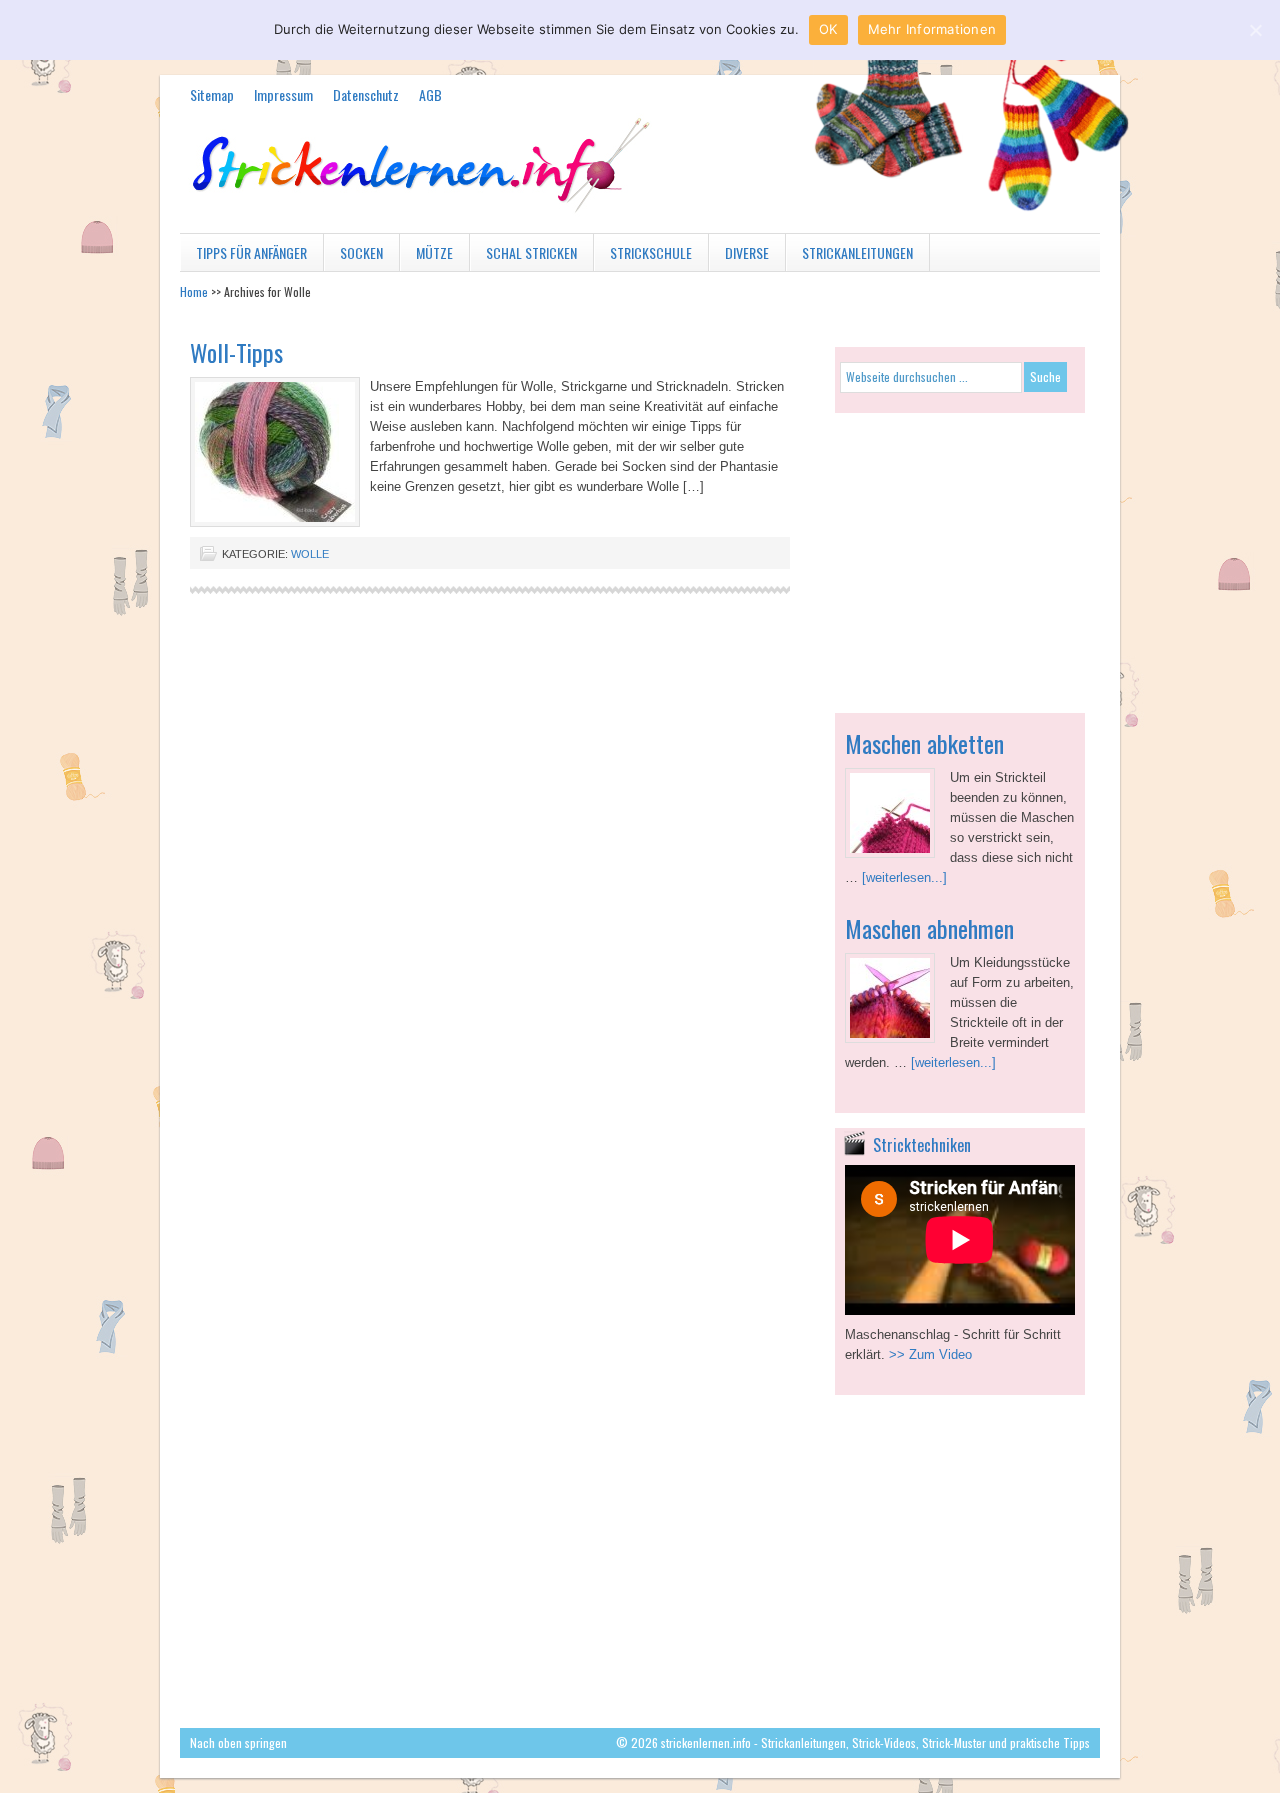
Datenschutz (366, 94)
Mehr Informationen (932, 29)
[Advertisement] (960, 553)
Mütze (426, 256)
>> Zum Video (930, 1354)
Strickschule (643, 256)
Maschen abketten (924, 743)
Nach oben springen (238, 1742)
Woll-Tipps (236, 352)
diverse (739, 256)
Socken (353, 256)
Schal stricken (523, 256)
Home (194, 291)
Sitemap (212, 94)
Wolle (310, 554)
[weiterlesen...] (904, 877)
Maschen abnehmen (929, 928)
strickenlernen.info (640, 188)
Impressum (283, 94)
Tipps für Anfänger (243, 256)
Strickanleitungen (849, 256)
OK (828, 29)
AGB (430, 94)
